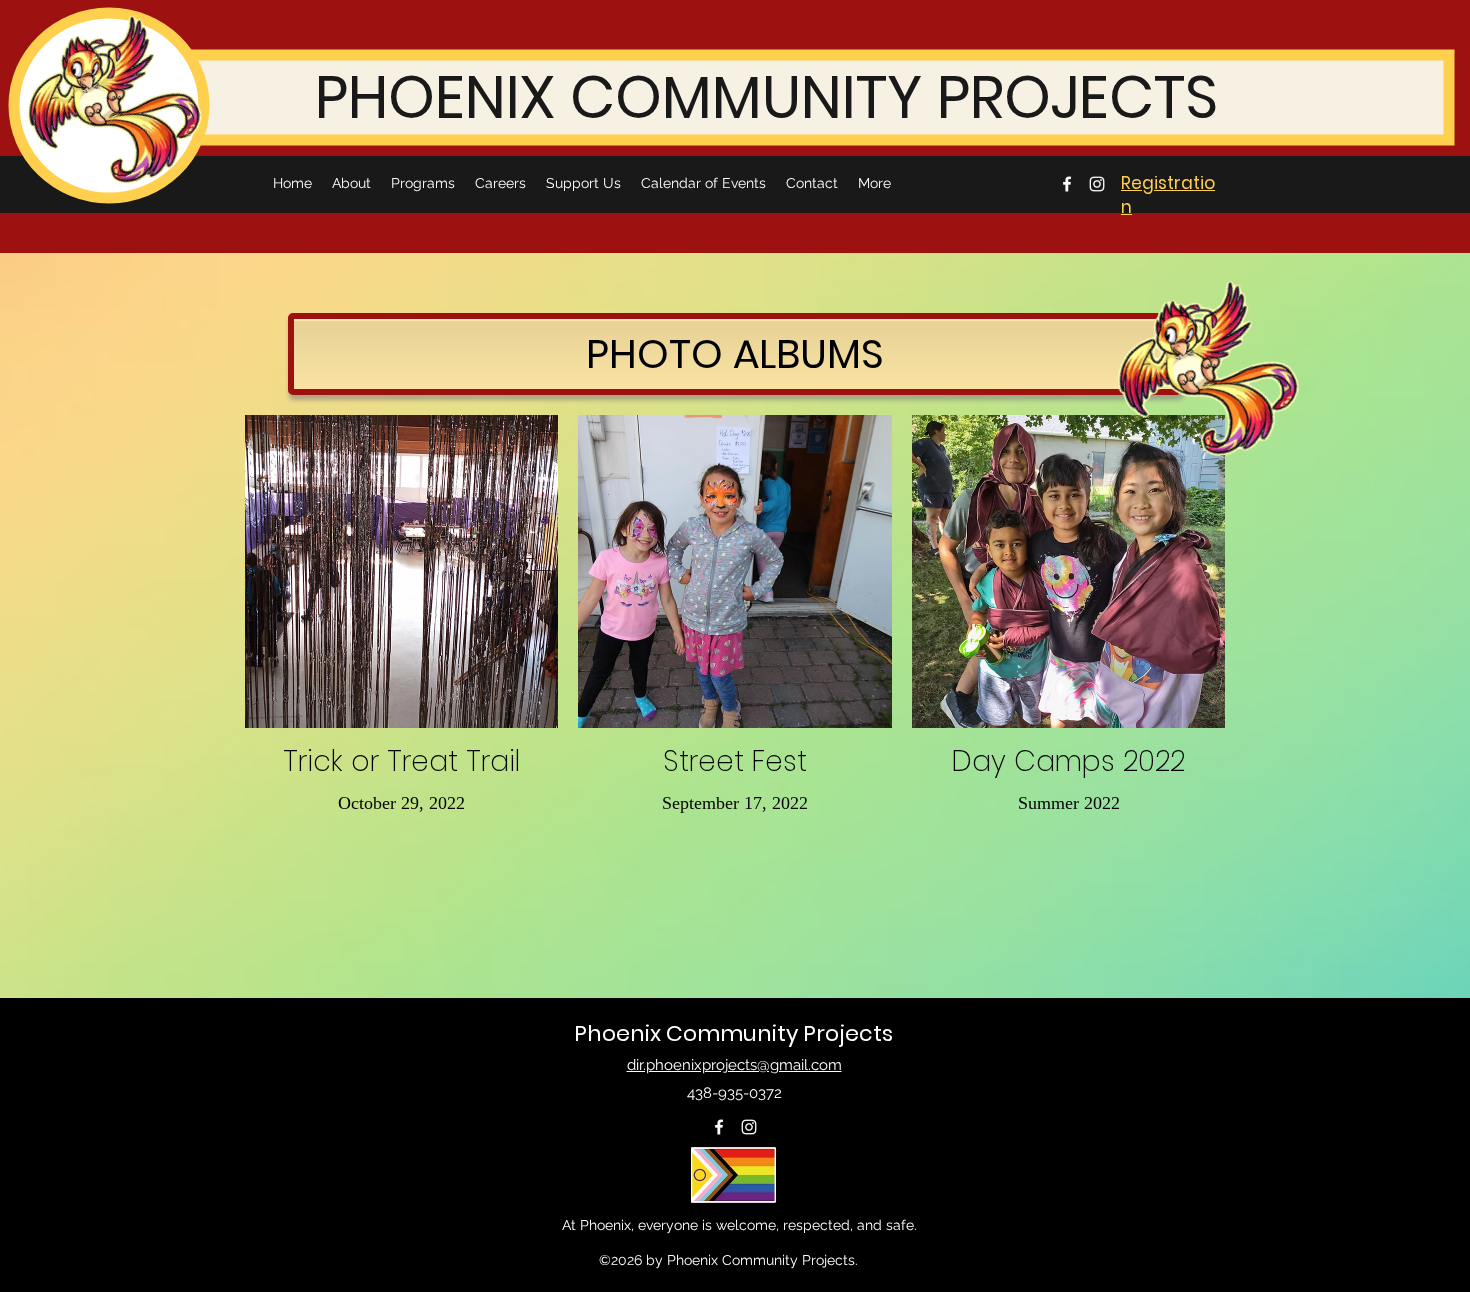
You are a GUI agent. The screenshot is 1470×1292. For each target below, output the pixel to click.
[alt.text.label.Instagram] (1097, 184)
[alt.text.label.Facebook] (1067, 184)
